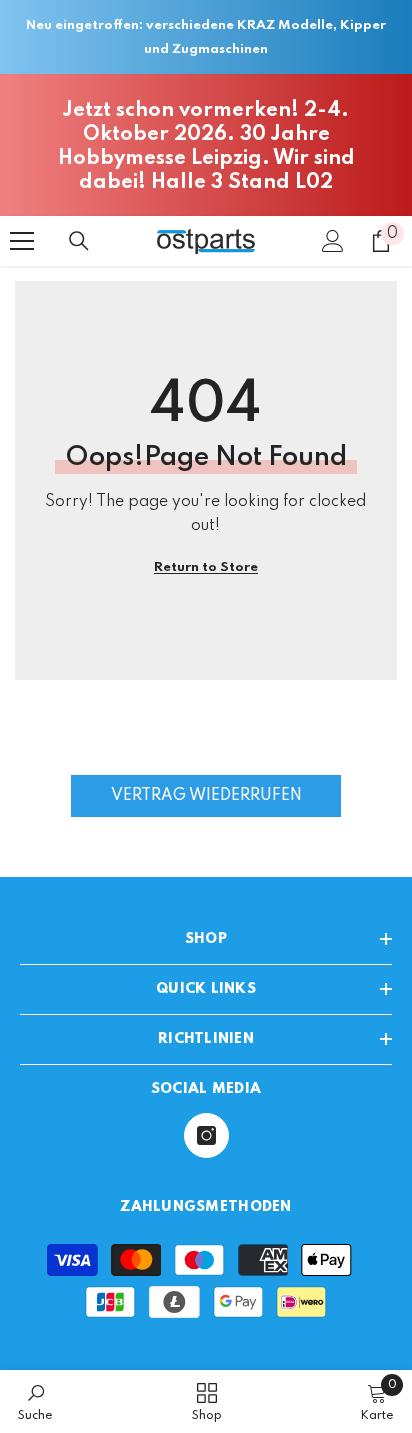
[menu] (22, 241)
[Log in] (333, 241)
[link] (35, 1401)
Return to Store (206, 567)
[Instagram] (206, 1135)
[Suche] (79, 241)
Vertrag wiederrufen (206, 796)
